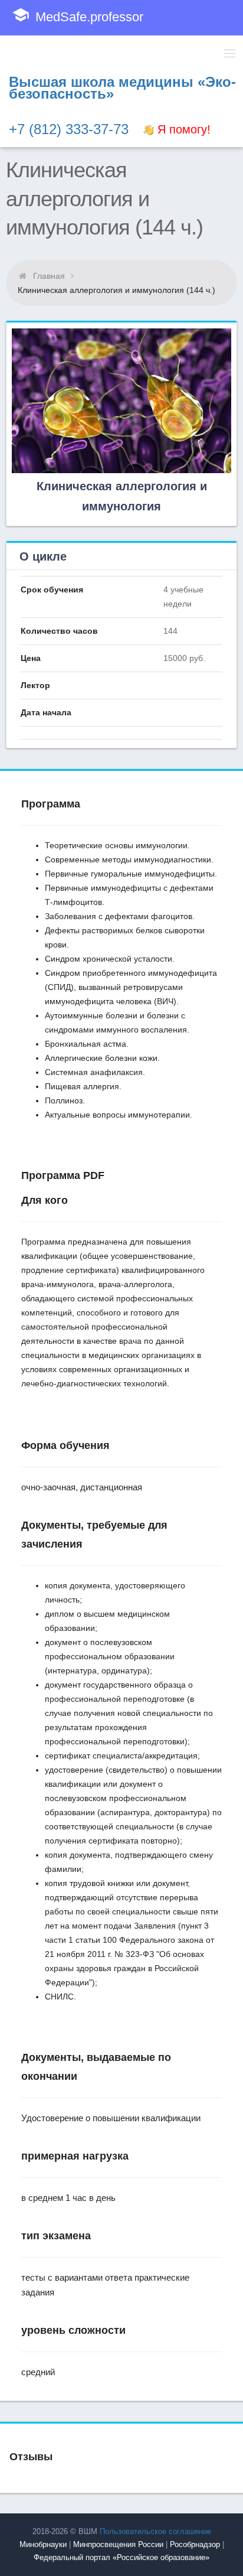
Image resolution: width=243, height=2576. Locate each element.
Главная (49, 276)
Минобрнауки (43, 2544)
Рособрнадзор (195, 2544)
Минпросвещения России (118, 2544)
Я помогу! (182, 129)
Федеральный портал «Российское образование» (121, 2557)
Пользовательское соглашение (155, 2531)
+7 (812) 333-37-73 (69, 129)
